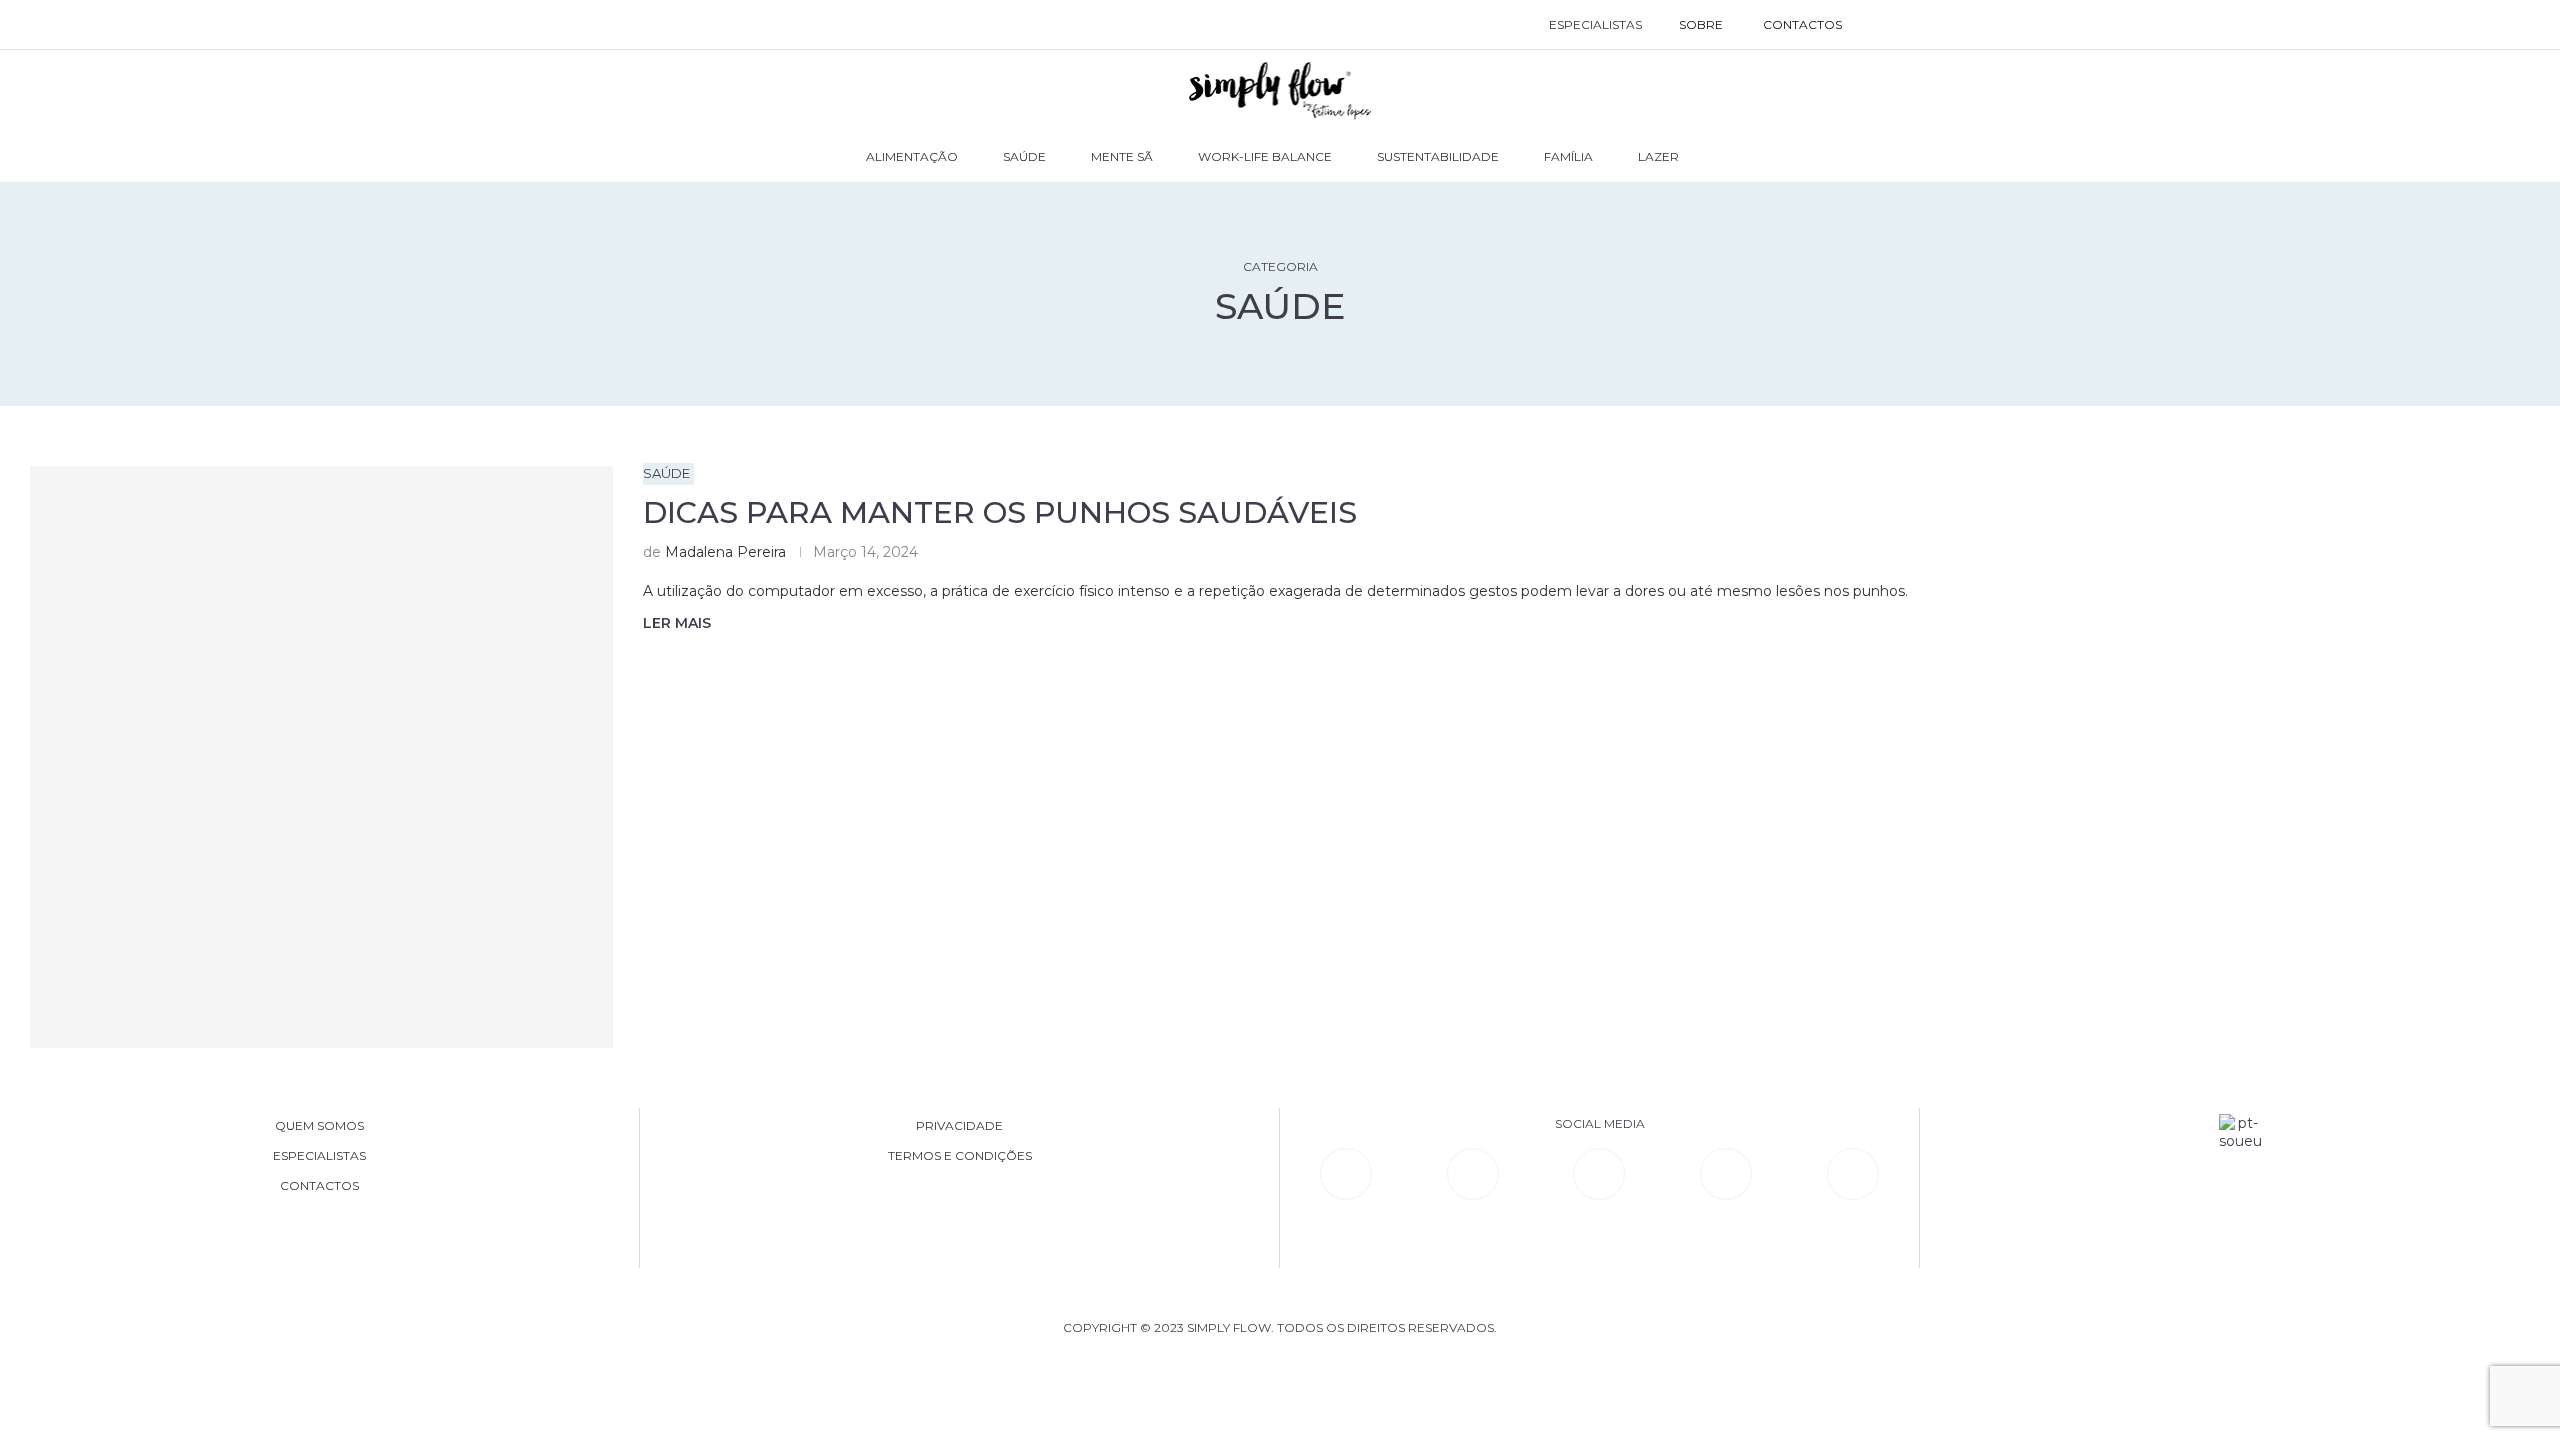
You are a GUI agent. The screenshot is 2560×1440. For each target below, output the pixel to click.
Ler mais (677, 623)
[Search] (1882, 25)
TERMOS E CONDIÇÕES (960, 1156)
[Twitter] (1853, 1174)
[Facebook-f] (1473, 1174)
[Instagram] (1599, 1174)
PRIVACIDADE (959, 1126)
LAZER (1658, 156)
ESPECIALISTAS (1595, 24)
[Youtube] (1726, 1174)
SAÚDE (1024, 156)
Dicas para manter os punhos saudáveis (1000, 512)
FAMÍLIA (1568, 156)
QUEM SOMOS (319, 1126)
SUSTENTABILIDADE (1438, 156)
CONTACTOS (1802, 24)
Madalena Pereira (725, 552)
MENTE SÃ (1122, 156)
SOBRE (1701, 24)
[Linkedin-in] (1346, 1174)
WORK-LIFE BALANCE (1265, 156)
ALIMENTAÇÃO (912, 156)
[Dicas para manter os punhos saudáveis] (321, 757)
